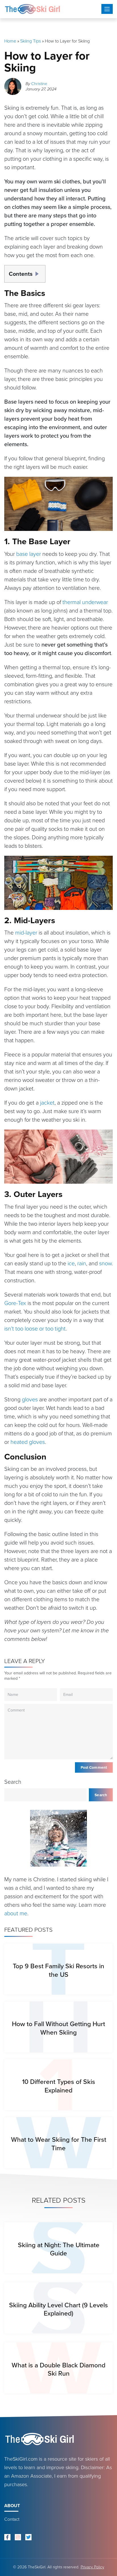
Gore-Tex (15, 1303)
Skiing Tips (31, 41)
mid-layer (26, 933)
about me (16, 1913)
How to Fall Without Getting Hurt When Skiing (58, 2028)
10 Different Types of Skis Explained (59, 2086)
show (39, 272)
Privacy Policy (92, 2567)
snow (105, 1263)
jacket (47, 1103)
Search (13, 1782)
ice (71, 1263)
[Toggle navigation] (107, 9)
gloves (30, 1399)
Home (10, 41)
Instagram (18, 2537)
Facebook (7, 2537)
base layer (29, 554)
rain (82, 1263)
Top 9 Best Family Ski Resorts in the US (58, 1970)
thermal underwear (85, 602)
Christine (39, 84)
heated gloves (28, 1442)
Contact (12, 2519)
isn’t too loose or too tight (35, 1329)
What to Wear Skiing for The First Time (59, 2144)
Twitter (28, 2537)
